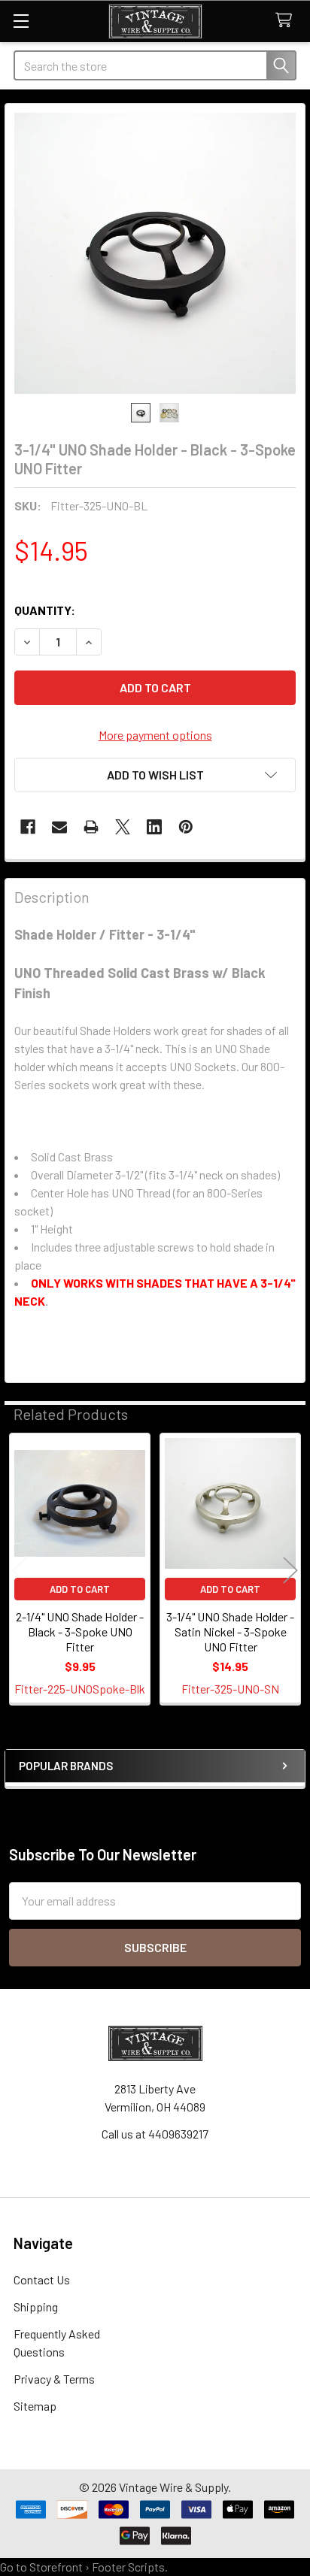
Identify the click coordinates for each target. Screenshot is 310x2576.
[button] (155, 775)
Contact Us (42, 2279)
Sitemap (35, 2406)
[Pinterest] (186, 827)
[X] (123, 827)
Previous (20, 1570)
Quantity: (45, 610)
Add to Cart (80, 1589)
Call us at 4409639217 (155, 2134)
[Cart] (287, 21)
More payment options (155, 735)
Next (290, 1570)
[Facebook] (28, 827)
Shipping (36, 2307)
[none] (155, 253)
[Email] (59, 827)
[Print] (91, 827)
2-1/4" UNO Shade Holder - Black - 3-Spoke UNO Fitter (80, 1632)
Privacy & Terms (54, 2379)
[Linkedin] (154, 827)
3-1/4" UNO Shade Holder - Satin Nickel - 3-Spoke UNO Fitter (230, 1632)
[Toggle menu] (21, 21)
